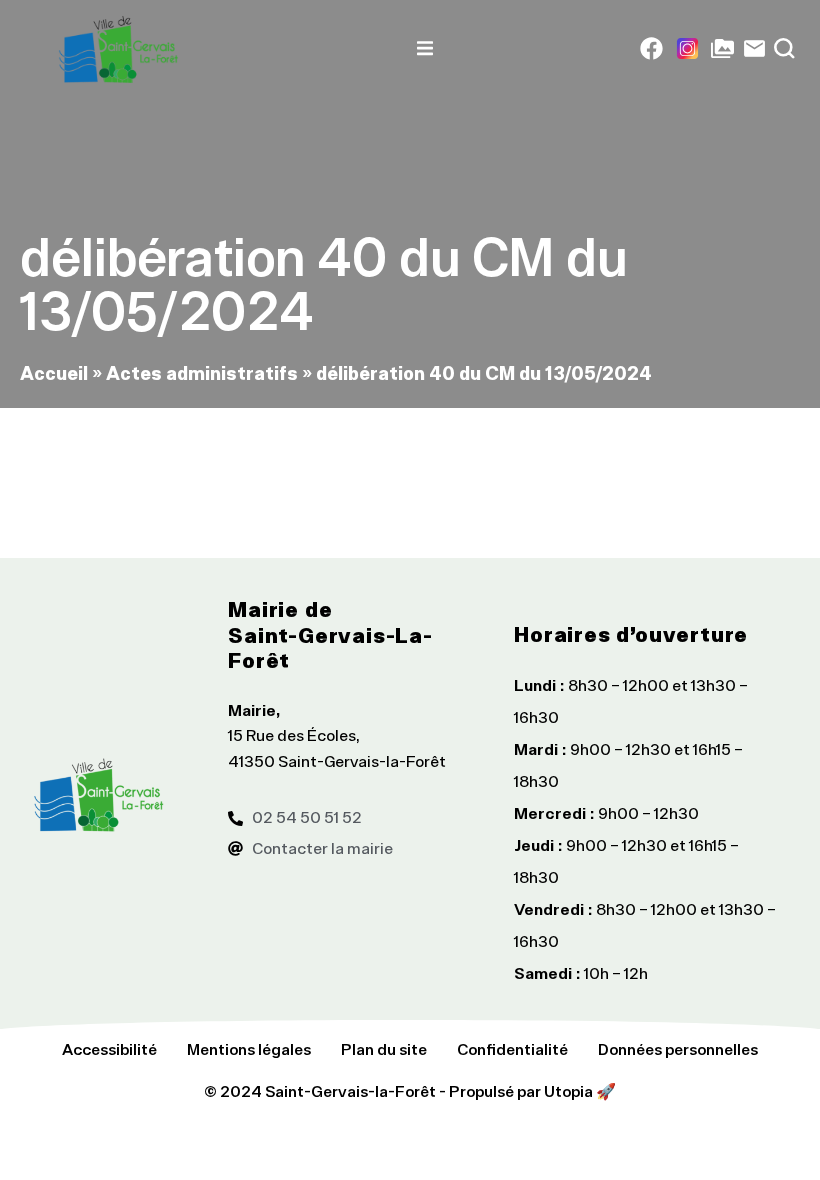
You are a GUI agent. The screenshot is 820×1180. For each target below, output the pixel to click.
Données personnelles (678, 1049)
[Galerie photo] (722, 48)
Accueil (54, 372)
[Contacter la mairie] (754, 48)
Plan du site (384, 1049)
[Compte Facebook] (651, 48)
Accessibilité (109, 1049)
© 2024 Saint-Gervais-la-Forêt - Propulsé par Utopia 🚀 (410, 1091)
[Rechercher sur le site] (784, 48)
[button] (425, 48)
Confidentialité (512, 1049)
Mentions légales (249, 1049)
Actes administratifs (202, 372)
